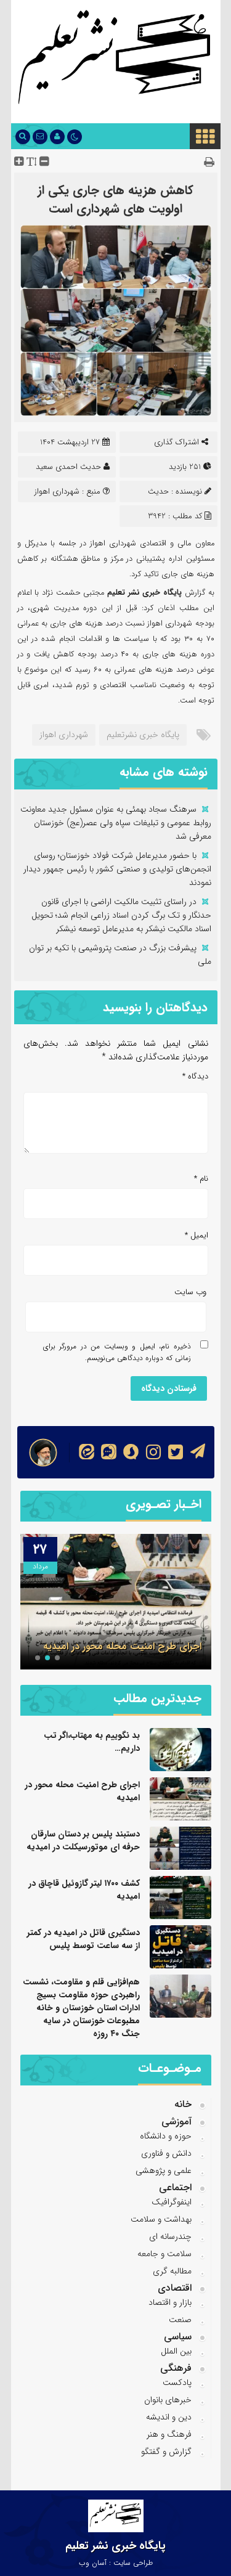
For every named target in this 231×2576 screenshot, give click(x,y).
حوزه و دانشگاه (166, 2136)
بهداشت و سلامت (161, 2219)
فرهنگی (176, 2368)
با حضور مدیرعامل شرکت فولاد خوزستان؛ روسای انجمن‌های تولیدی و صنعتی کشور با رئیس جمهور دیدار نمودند (117, 869)
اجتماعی (175, 2187)
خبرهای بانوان (168, 2400)
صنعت (180, 2320)
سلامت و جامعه (164, 2254)
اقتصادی (175, 2288)
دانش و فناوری (166, 2153)
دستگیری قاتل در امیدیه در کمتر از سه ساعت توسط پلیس (83, 1939)
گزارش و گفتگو (166, 2452)
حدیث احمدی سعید (68, 467)
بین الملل (176, 2351)
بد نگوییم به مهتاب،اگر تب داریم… (92, 1742)
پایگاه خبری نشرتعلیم (143, 735)
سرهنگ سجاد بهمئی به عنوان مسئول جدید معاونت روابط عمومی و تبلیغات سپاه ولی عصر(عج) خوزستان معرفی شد (116, 823)
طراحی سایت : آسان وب (116, 2563)
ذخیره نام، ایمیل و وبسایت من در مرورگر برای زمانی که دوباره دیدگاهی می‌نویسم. (117, 1352)
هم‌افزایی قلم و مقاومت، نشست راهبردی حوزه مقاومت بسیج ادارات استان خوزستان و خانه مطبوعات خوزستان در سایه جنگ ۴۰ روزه (81, 2008)
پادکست (177, 2382)
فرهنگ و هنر (169, 2434)
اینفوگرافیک (172, 2202)
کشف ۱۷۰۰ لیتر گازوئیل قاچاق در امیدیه (84, 1890)
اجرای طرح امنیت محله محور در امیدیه (122, 1646)
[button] (57, 1658)
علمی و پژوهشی (164, 2170)
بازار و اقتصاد (170, 2302)
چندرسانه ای (170, 2236)
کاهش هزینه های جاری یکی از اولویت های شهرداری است (115, 199)
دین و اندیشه (169, 2417)
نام (201, 1179)
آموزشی (176, 2122)
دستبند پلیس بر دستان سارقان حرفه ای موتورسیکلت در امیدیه (83, 1840)
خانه (183, 2104)
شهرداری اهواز (64, 735)
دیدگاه (195, 1076)
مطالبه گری (172, 2271)
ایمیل (197, 1235)
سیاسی (178, 2337)
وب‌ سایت (190, 1292)
